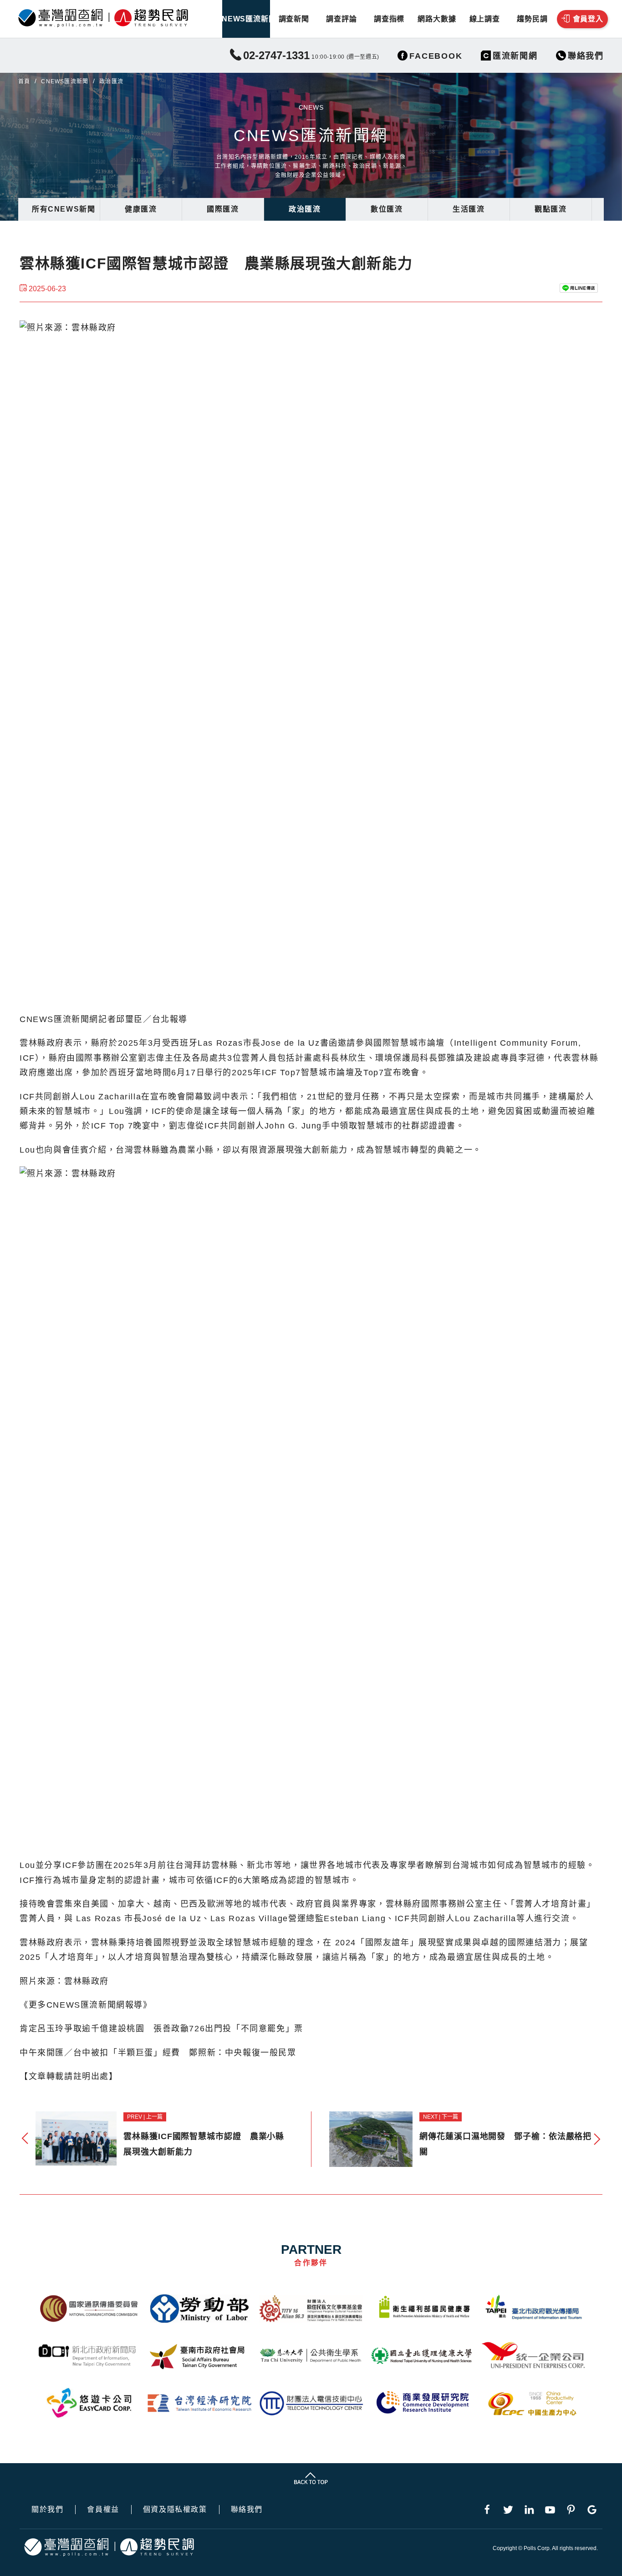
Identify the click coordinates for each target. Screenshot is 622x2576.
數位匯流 (387, 209)
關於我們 (47, 2510)
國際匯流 (223, 209)
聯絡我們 (247, 2510)
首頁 (24, 81)
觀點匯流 (551, 209)
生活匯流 (469, 209)
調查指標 (389, 19)
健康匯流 (141, 209)
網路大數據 (437, 19)
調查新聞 (294, 19)
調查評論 (341, 19)
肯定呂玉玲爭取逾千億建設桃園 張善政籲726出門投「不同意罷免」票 (161, 2029)
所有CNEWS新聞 (64, 209)
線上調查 (485, 19)
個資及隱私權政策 (175, 2510)
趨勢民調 (532, 19)
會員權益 (103, 2510)
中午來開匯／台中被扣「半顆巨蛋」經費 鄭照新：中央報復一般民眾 (158, 2053)
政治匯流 (305, 209)
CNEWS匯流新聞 (246, 19)
